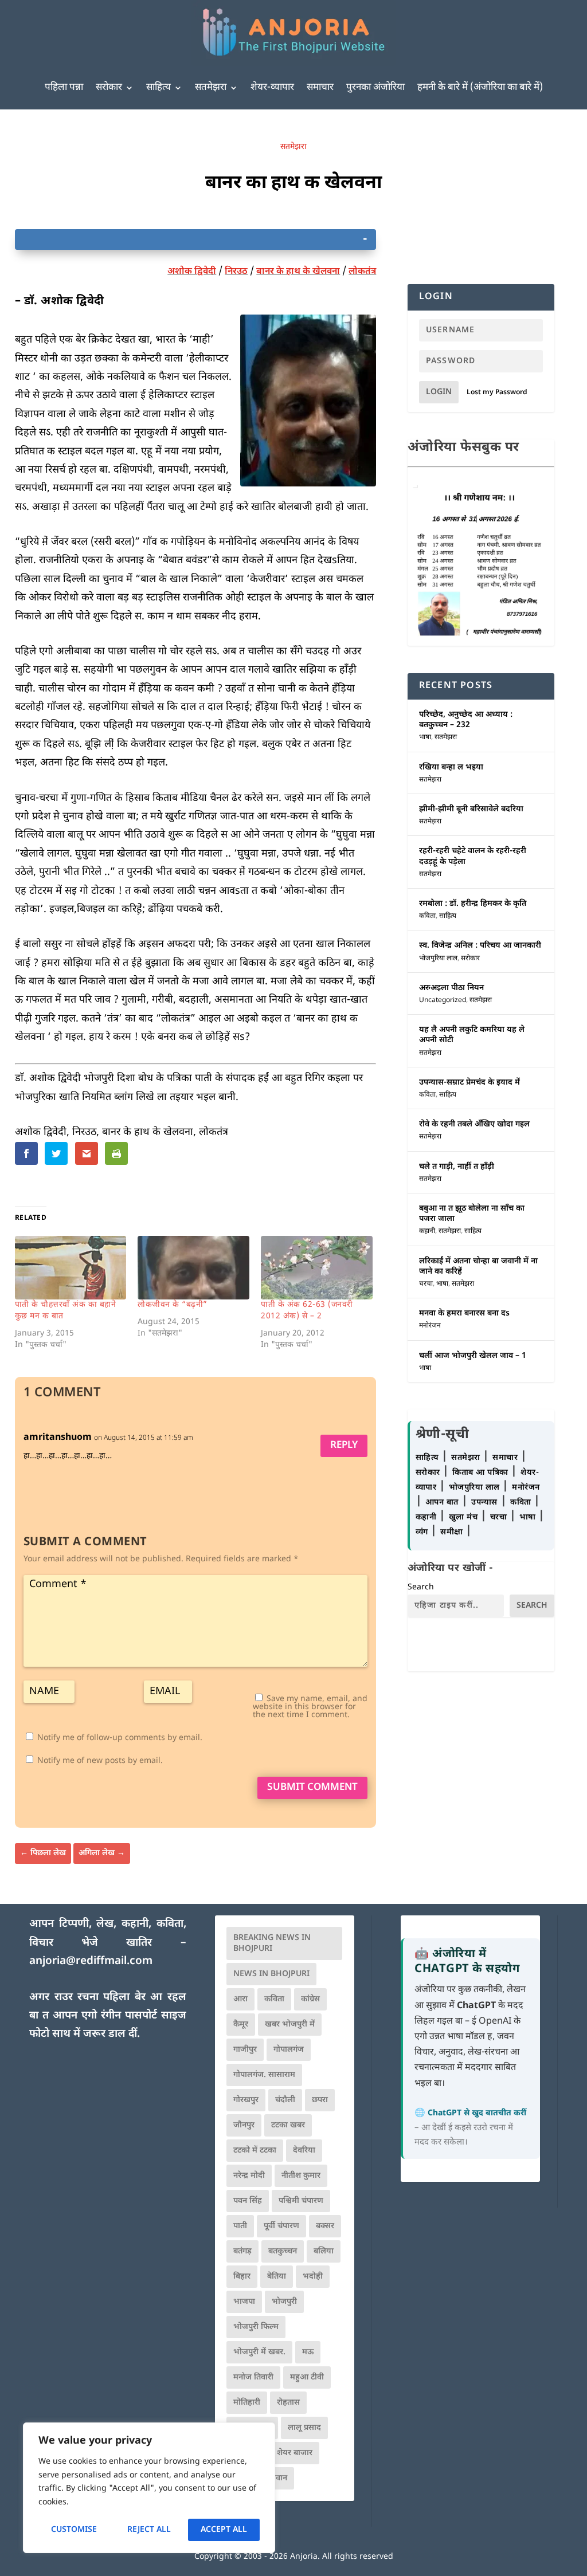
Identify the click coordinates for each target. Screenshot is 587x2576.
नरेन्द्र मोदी (249, 2176)
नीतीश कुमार (301, 2176)
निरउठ (236, 272)
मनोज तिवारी (253, 2377)
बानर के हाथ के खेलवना (298, 272)
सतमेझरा (211, 88)
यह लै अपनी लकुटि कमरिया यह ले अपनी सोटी (472, 1035)
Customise (74, 2530)
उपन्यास (484, 1503)
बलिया (324, 2251)
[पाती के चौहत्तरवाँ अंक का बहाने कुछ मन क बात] (71, 1268)
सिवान (277, 2478)
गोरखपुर (246, 2100)
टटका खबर (288, 2125)
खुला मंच (465, 1517)
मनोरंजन (430, 1326)
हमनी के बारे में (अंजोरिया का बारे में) (480, 88)
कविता (427, 916)
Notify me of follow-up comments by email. (120, 1738)
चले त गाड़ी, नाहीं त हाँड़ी (457, 1167)
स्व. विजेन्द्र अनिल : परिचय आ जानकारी (480, 946)
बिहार (242, 2277)
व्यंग (423, 1532)
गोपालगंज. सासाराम (264, 2075)
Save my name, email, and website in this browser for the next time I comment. (310, 1707)
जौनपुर (244, 2125)
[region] (149, 2488)
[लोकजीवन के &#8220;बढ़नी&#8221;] (193, 1268)
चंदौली (285, 2100)
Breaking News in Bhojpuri (272, 1943)
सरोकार (109, 88)
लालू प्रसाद (304, 2428)
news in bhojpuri (271, 1974)
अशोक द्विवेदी (192, 272)
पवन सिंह (248, 2201)
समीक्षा (453, 1532)
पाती (240, 2226)
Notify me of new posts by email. (100, 1761)
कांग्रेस (310, 1999)
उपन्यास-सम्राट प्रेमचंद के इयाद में (469, 1083)
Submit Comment (312, 1788)
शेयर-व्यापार (272, 88)
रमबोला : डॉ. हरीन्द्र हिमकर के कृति (473, 904)
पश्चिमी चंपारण (301, 2201)
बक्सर (325, 2226)
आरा (240, 1999)
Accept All (224, 2530)
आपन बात (442, 1503)
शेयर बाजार (295, 2453)
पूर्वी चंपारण (281, 2226)
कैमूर (241, 2025)
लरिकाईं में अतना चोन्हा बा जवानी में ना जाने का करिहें (478, 1267)
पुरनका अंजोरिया (375, 88)
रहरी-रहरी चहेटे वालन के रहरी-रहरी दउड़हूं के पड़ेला (473, 856)
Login (439, 392)
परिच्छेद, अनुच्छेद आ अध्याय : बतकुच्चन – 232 (466, 720)
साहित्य (159, 88)
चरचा (426, 1284)
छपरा (320, 2100)
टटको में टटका (255, 2151)
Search (421, 1587)
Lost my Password (497, 392)
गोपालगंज (289, 2050)
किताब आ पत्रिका (482, 1473)
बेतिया (277, 2277)
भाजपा (244, 2302)
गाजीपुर (245, 2050)
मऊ (308, 2352)
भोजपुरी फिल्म (256, 2327)
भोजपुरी (284, 2302)
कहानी (427, 1231)
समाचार (320, 88)
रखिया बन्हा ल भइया (451, 767)
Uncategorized (443, 1000)
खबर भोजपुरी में (290, 2025)
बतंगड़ (242, 2251)
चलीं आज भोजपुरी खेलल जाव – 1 (473, 1356)
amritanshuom (58, 1438)
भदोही (313, 2277)
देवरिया (304, 2151)
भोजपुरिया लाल (438, 959)
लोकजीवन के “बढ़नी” (173, 1305)
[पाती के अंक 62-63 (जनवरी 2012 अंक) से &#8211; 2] (317, 1268)
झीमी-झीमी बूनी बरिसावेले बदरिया (471, 809)
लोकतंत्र (362, 272)
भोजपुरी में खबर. (259, 2352)
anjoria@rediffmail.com (91, 1962)
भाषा (425, 737)
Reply (344, 1446)
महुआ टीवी (307, 2377)
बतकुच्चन (283, 2251)
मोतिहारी (247, 2403)
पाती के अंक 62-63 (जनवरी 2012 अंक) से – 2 (307, 1311)
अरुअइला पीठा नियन (451, 988)
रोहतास (288, 2403)
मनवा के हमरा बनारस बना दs (464, 1313)
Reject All (149, 2530)
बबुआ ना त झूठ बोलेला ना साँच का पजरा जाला (472, 1214)
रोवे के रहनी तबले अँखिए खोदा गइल (474, 1124)
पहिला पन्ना (64, 88)
